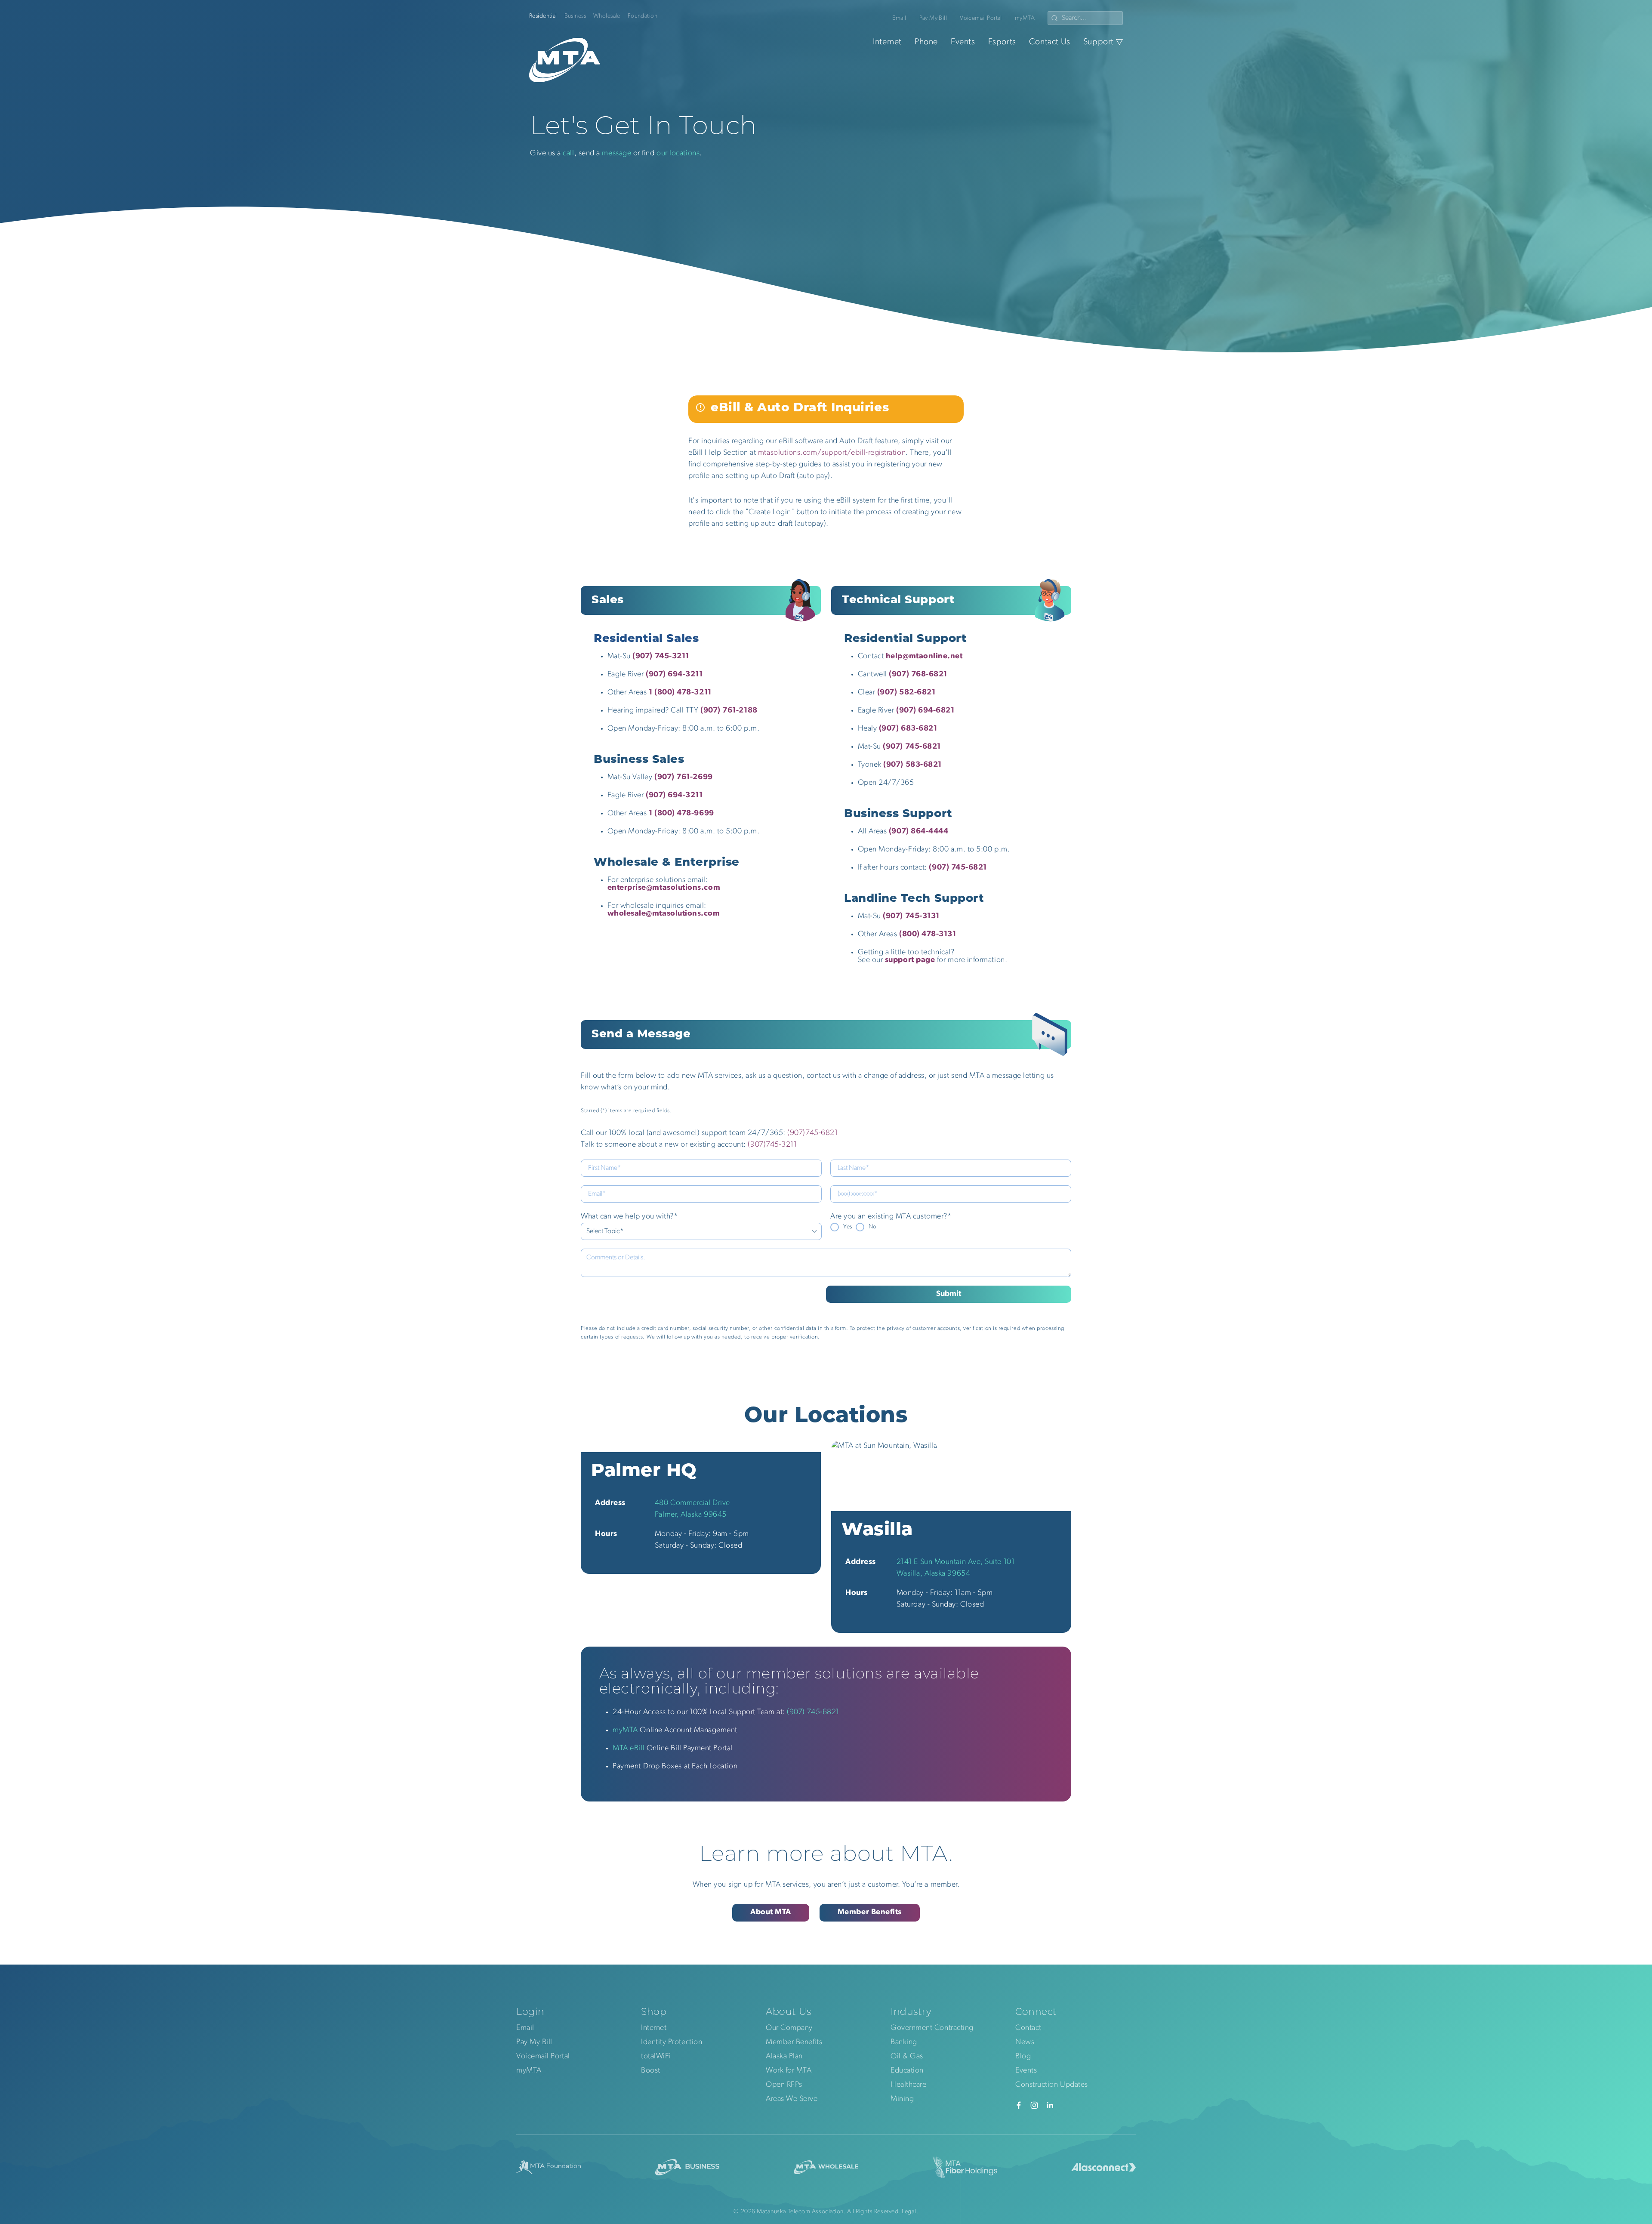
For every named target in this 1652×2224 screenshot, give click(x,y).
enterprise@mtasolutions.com (664, 888)
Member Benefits (870, 1912)
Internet (887, 42)
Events (963, 42)
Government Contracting (932, 2028)
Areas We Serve (792, 2099)
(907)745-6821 (812, 1133)
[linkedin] (1050, 2105)
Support (1099, 42)
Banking (904, 2042)
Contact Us (1050, 42)
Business (575, 16)
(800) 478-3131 (928, 935)
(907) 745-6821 (912, 747)
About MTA (771, 1912)
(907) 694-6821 (925, 711)
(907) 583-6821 (912, 765)
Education (907, 2071)
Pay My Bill (933, 18)
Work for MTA (789, 2071)
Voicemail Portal (981, 18)
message (616, 154)
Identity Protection (672, 2042)
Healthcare (908, 2085)
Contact (1028, 2028)
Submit (949, 1294)
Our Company (789, 2028)
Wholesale (607, 16)
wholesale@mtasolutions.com (664, 914)
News (1025, 2042)
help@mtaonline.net (924, 657)
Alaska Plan (784, 2057)
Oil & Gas (907, 2057)
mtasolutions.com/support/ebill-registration (832, 453)
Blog (1023, 2057)
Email (899, 18)
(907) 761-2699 (684, 777)
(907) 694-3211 (674, 796)
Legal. (910, 2212)
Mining (902, 2099)
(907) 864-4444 (919, 832)
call (568, 154)
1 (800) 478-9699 (681, 814)
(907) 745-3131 (911, 916)
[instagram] (1034, 2105)
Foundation (643, 16)
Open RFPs (784, 2085)
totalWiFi (656, 2057)
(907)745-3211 (772, 1145)
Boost (651, 2071)
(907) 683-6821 (908, 729)
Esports (1002, 42)
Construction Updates (1052, 2085)
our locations (678, 154)
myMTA (1025, 18)
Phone (926, 42)
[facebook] (1019, 2105)
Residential (543, 16)
